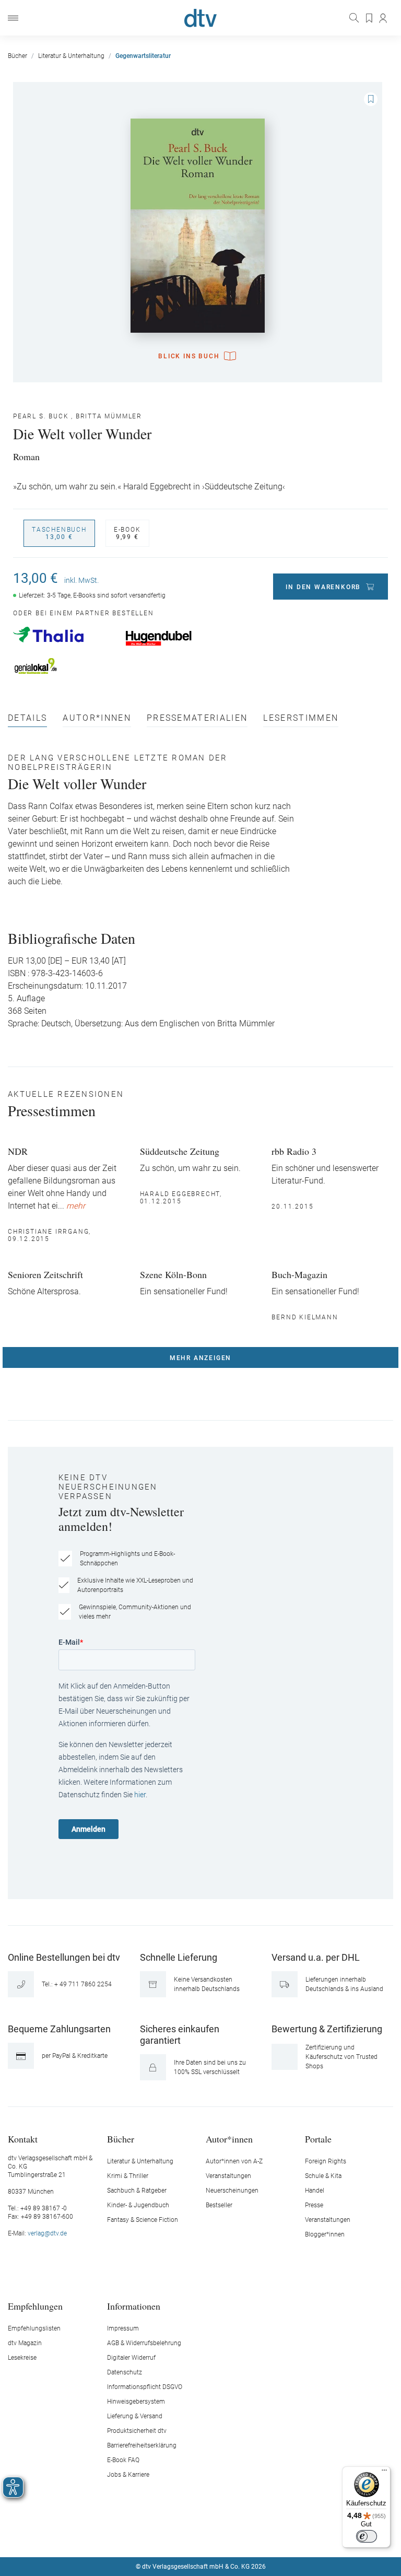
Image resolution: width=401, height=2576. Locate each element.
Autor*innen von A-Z (234, 2161)
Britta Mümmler (109, 416)
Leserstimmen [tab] (301, 718)
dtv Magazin (25, 2343)
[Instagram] (188, 2535)
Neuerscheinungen (232, 2191)
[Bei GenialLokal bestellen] (64, 666)
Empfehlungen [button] (35, 2306)
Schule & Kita (323, 2176)
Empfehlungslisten (34, 2328)
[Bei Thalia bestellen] (64, 635)
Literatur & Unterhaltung (140, 2161)
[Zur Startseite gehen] (200, 18)
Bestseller (219, 2205)
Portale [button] (318, 2139)
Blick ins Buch (189, 356)
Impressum (123, 2328)
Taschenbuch (59, 533)
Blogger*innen (325, 2234)
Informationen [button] (134, 2306)
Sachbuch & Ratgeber (137, 2191)
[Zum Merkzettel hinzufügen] (371, 99)
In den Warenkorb (323, 587)
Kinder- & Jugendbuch (138, 2205)
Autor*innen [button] (229, 2139)
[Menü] (13, 18)
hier (140, 1795)
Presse (314, 2205)
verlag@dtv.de (47, 2233)
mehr (76, 1206)
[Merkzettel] (370, 18)
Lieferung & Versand (135, 2416)
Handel (315, 2191)
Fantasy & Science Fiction (143, 2220)
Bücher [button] (121, 2139)
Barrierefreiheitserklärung (142, 2445)
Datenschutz (125, 2372)
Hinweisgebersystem (136, 2402)
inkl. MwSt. (81, 580)
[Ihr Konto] (384, 18)
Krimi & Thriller (128, 2176)
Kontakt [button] (23, 2139)
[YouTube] (213, 2535)
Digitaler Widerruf (131, 2358)
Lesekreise (22, 2358)
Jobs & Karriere (128, 2475)
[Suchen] (355, 18)
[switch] (367, 2536)
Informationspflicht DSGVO (145, 2387)
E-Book (127, 533)
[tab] (27, 721)
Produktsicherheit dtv (137, 2431)
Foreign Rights (326, 2161)
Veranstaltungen (228, 2176)
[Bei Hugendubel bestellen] (176, 638)
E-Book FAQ (123, 2460)
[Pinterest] (238, 2535)
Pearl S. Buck (41, 416)
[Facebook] (164, 2535)
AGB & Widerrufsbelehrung (144, 2343)
